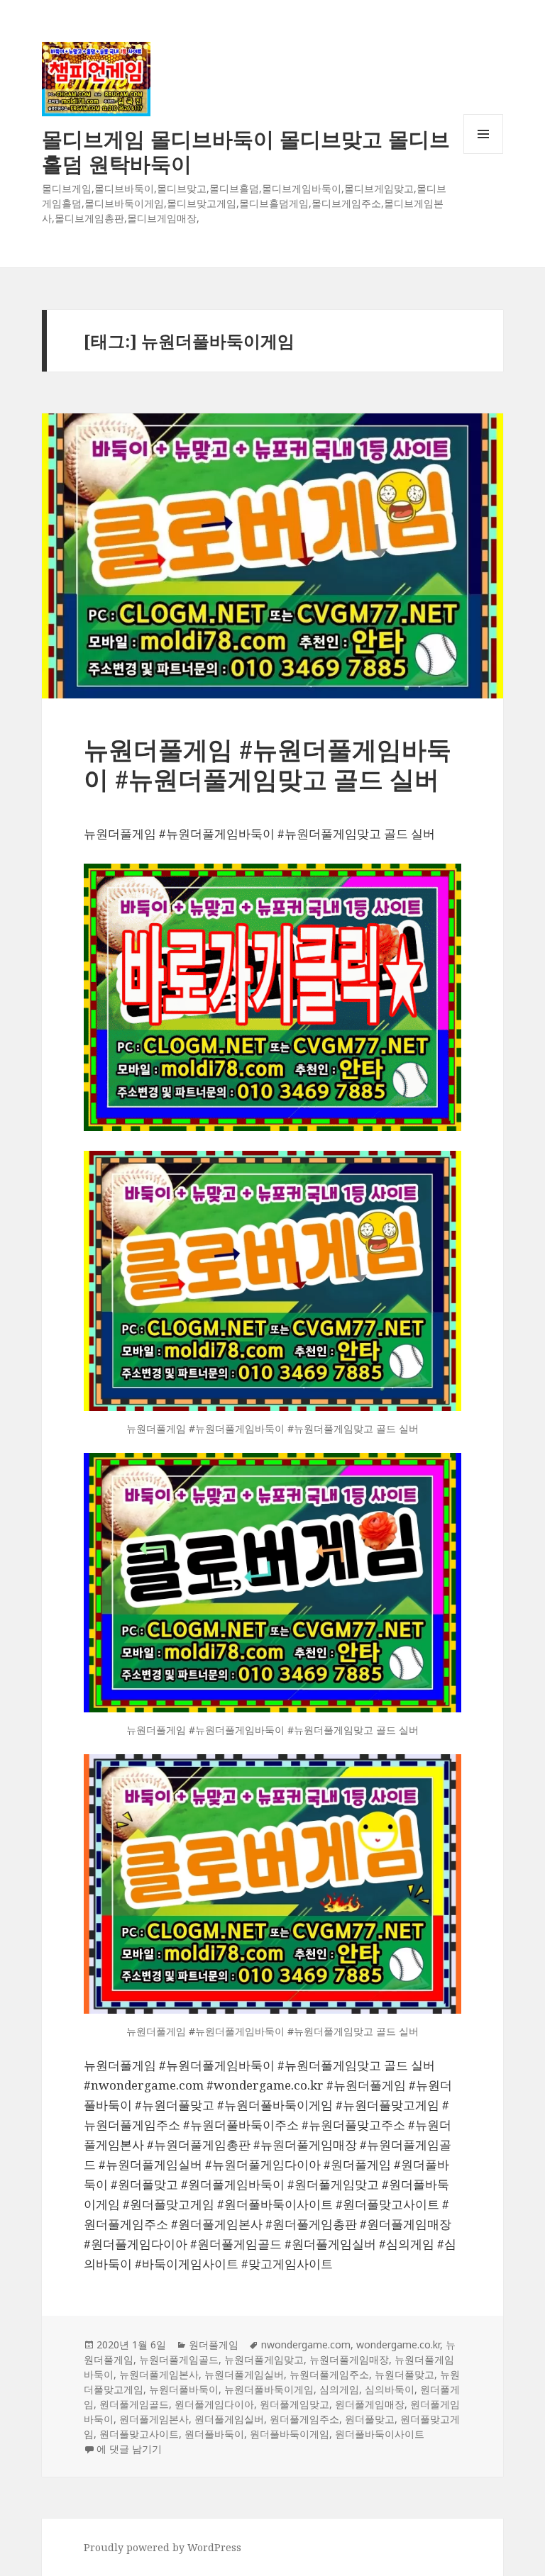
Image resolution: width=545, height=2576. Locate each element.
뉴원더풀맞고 (404, 2374)
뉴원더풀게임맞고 (264, 2359)
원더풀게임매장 (370, 2404)
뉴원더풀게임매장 (349, 2359)
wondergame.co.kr (398, 2344)
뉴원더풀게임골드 (179, 2359)
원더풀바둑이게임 (290, 2434)
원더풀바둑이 (214, 2434)
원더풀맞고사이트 (139, 2434)
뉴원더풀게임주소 (329, 2374)
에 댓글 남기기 (129, 2449)
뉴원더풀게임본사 (159, 2374)
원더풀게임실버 (229, 2419)
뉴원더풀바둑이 (184, 2389)
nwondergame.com (306, 2344)
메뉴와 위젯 (483, 154)
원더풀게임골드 (134, 2404)
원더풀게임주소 (304, 2419)
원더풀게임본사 (154, 2419)
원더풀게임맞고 (294, 2404)
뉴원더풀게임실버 (244, 2374)
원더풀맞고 (370, 2419)
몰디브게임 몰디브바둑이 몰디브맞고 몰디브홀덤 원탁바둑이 (246, 151)
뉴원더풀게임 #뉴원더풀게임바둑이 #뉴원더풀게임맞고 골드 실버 (268, 764)
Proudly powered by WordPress (163, 2547)
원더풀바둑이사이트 (380, 2434)
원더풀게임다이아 (214, 2404)
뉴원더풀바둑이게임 (269, 2389)
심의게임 (339, 2389)
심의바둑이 (390, 2389)
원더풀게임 (214, 2344)
